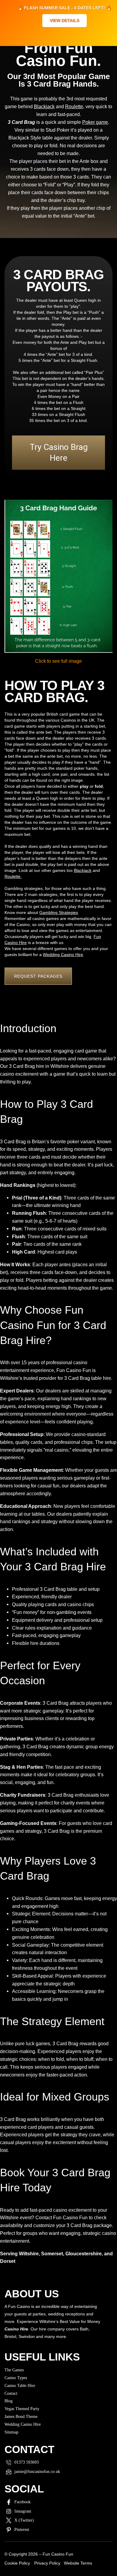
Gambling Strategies (59, 912)
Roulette (74, 107)
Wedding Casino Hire (63, 955)
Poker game (95, 122)
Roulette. (13, 876)
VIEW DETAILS (64, 20)
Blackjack (44, 107)
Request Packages (38, 976)
